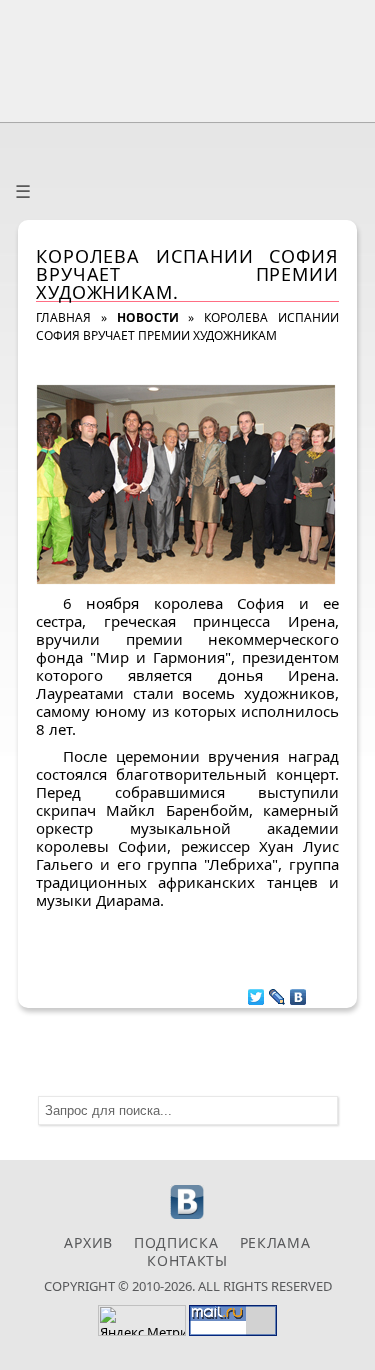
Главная (63, 317)
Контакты (187, 1260)
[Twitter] (256, 992)
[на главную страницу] (188, 56)
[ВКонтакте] (298, 992)
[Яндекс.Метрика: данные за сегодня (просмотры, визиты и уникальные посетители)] (142, 1320)
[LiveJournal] (277, 992)
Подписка (176, 1242)
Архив (88, 1242)
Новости (148, 317)
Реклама (275, 1242)
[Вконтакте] (187, 1216)
